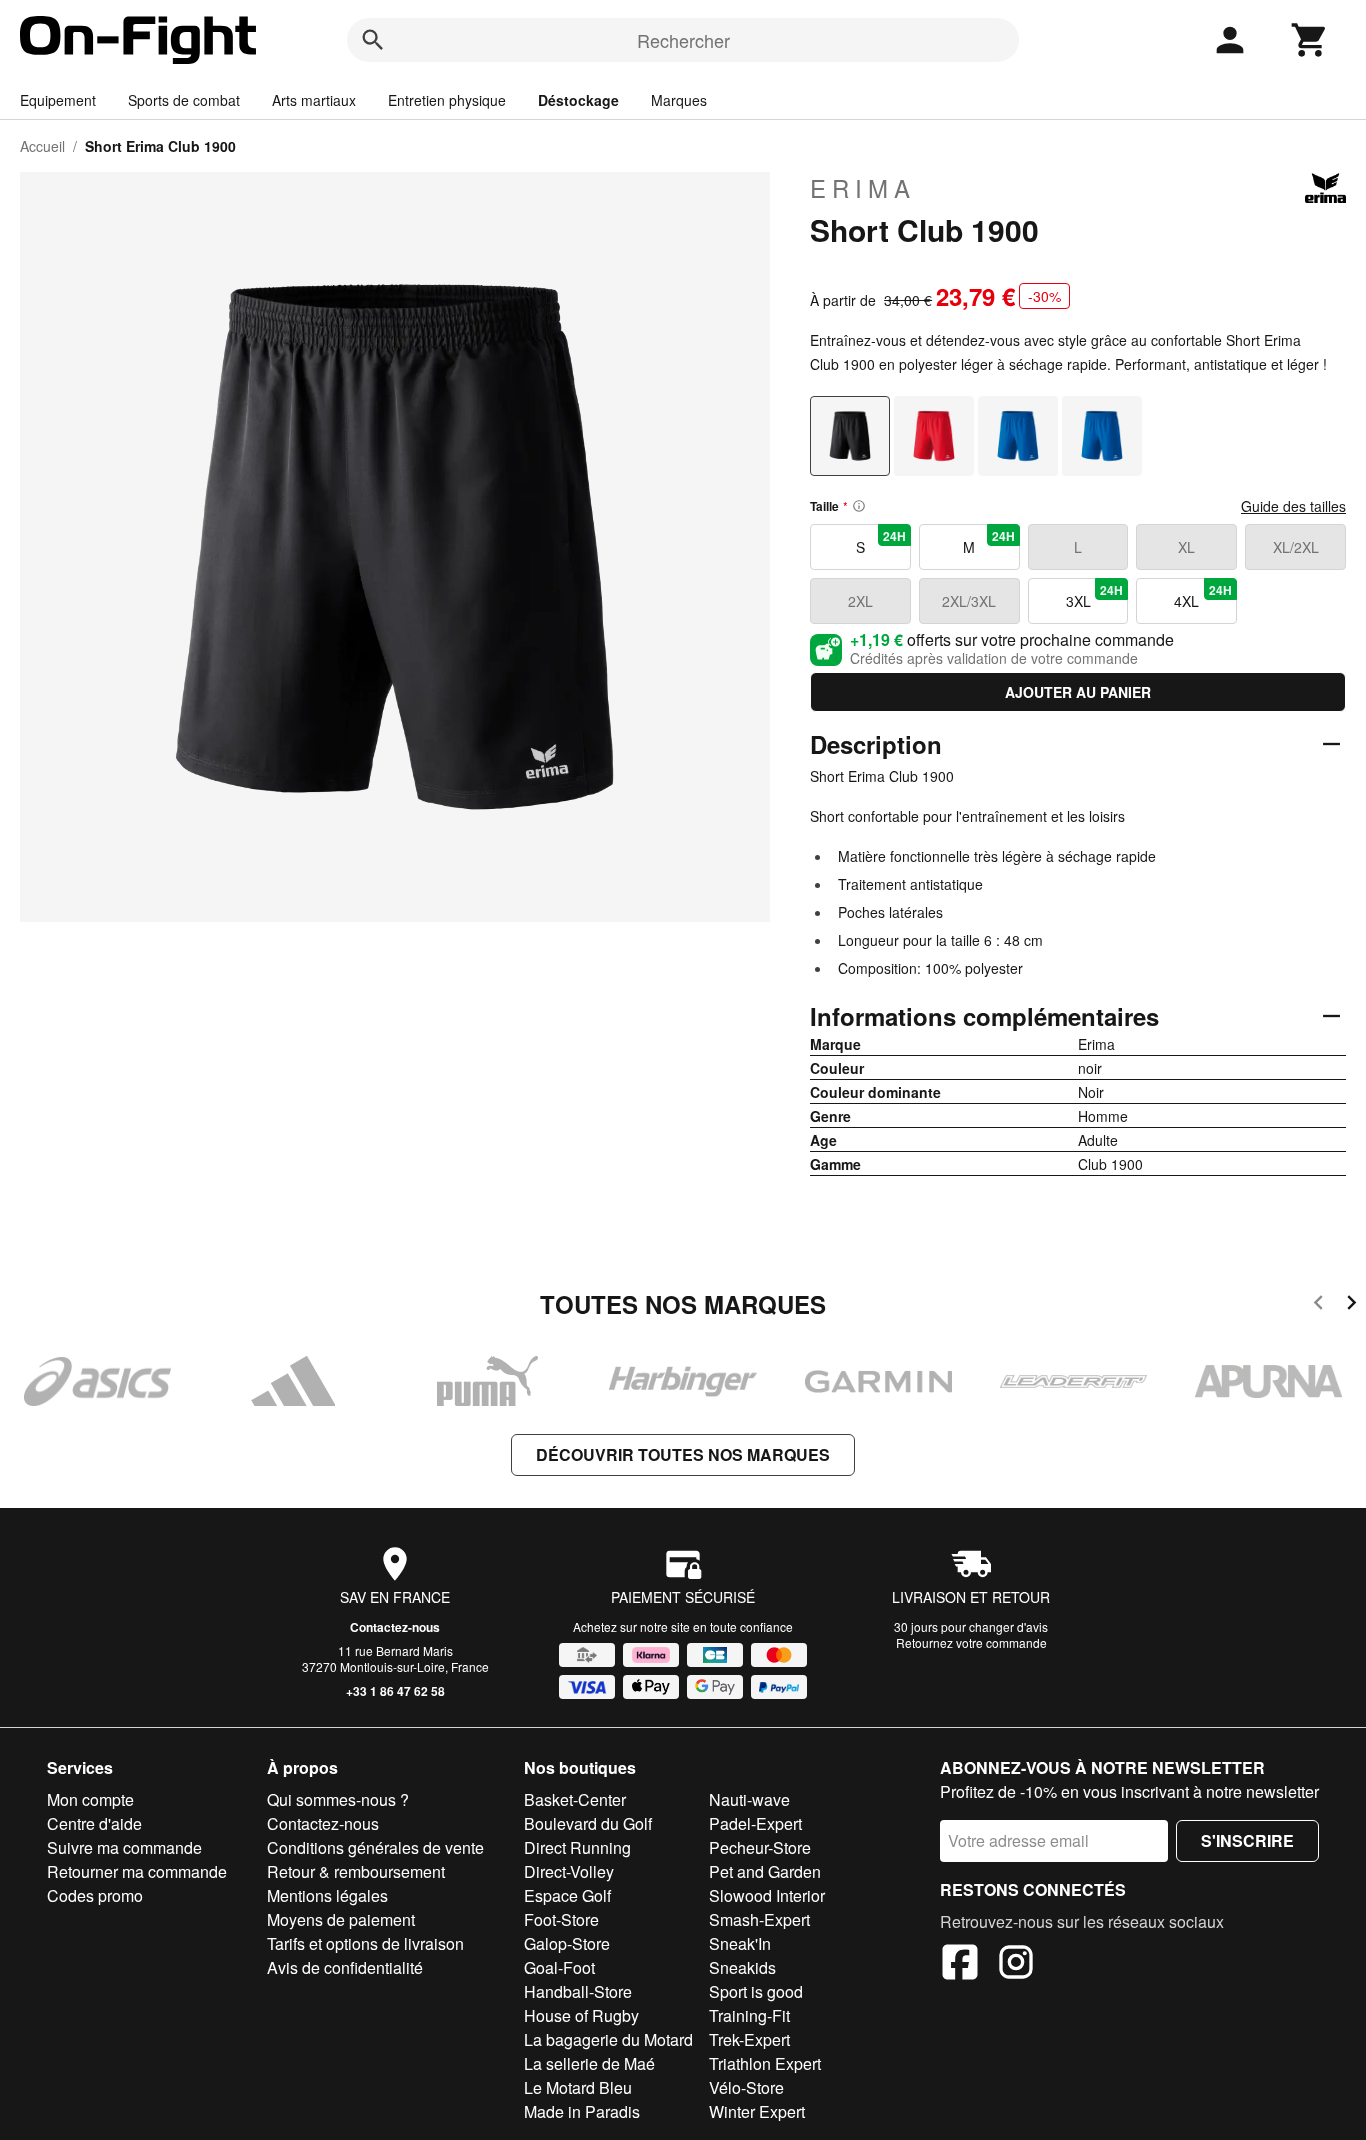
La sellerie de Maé (589, 2063)
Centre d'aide (94, 1823)
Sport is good (756, 1991)
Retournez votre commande (971, 1642)
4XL (1203, 596)
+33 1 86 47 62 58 (395, 1691)
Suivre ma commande (124, 1847)
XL (1186, 547)
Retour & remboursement (356, 1871)
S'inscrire (1247, 1840)
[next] (1351, 1305)
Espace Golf (567, 1895)
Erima (863, 188)
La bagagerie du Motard (608, 2039)
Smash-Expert (759, 1919)
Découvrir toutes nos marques (683, 1454)
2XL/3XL (969, 601)
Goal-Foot (559, 1967)
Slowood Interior (767, 1895)
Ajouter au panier (1078, 692)
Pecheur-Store (760, 1847)
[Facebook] (960, 1965)
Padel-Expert (755, 1823)
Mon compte (90, 1799)
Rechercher (683, 40)
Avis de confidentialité (345, 1967)
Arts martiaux (314, 100)
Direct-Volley (569, 1871)
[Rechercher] (373, 40)
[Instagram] (1016, 1965)
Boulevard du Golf (588, 1823)
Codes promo (95, 1895)
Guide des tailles (1293, 506)
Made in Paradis (582, 2111)
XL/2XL (1296, 547)
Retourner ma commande (137, 1871)
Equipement (58, 100)
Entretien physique (447, 100)
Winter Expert (757, 2111)
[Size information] (859, 506)
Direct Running (577, 1847)
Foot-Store (561, 1919)
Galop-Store (567, 1943)
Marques (679, 100)
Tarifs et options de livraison (365, 1943)
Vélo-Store (746, 2087)
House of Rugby (581, 2015)
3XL (1095, 596)
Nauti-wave (749, 1799)
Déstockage (578, 100)
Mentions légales (327, 1895)
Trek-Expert (749, 2039)
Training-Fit (749, 2015)
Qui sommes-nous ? (338, 1799)
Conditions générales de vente (375, 1847)
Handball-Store (578, 1991)
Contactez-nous (395, 1627)
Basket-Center (575, 1799)
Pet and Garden (765, 1871)
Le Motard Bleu (578, 2087)
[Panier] (1310, 40)
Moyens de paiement (341, 1919)
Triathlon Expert (765, 2063)
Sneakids (742, 1967)
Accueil (42, 146)
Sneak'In (740, 1943)
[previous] (1318, 1305)
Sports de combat (184, 100)
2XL (860, 601)
